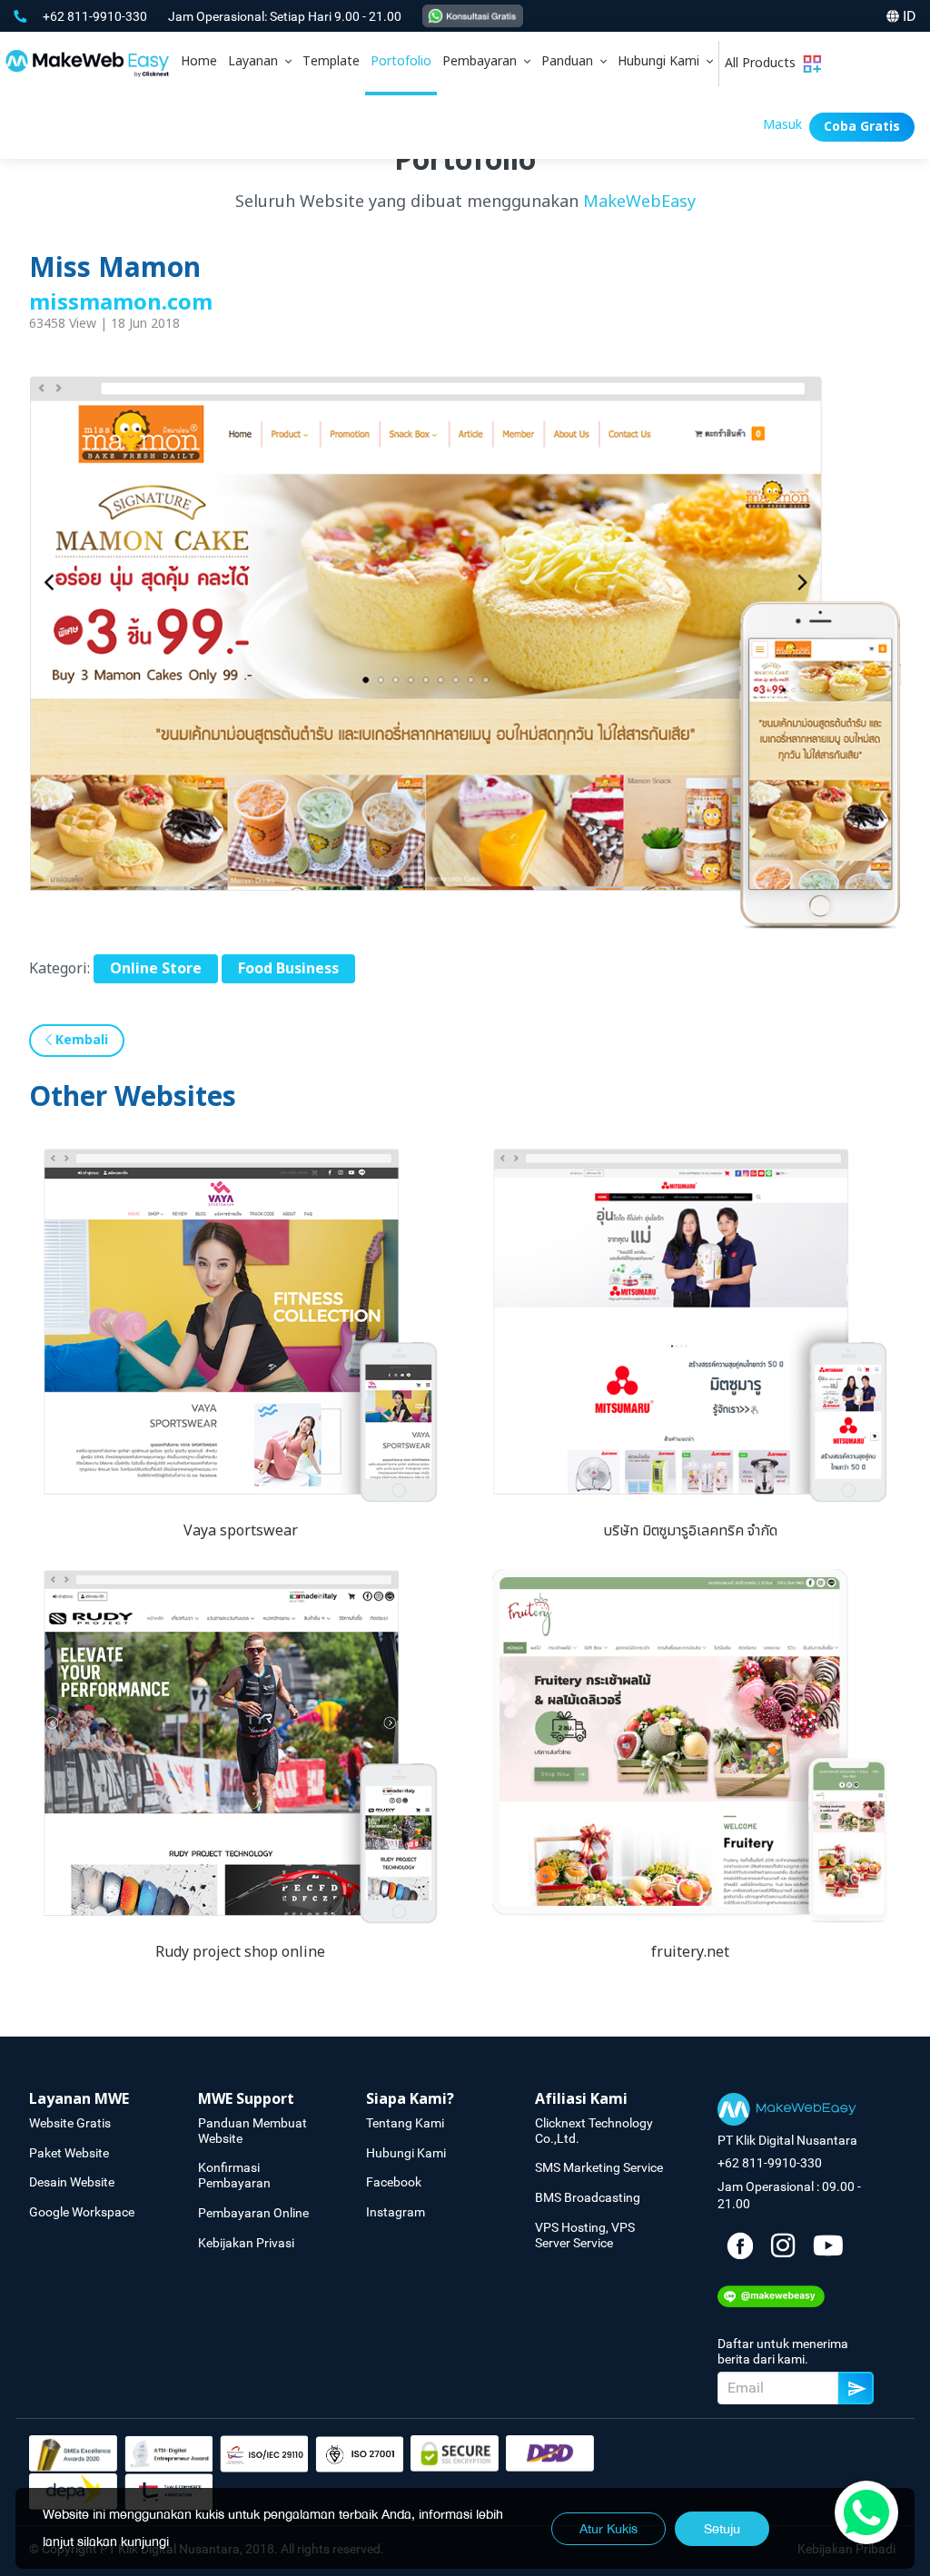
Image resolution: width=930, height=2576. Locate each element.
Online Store (156, 969)
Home (199, 61)
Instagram (396, 2212)
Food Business (288, 969)
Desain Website (72, 2182)
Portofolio (401, 61)
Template (331, 61)
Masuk (782, 125)
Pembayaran (483, 61)
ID (910, 16)
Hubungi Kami (662, 61)
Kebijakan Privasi (246, 2243)
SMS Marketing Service (599, 2167)
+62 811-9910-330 (96, 16)
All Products (764, 63)
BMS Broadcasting (588, 2197)
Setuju (722, 2529)
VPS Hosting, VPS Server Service (585, 2235)
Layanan (257, 61)
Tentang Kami (405, 2123)
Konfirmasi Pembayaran (234, 2175)
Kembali (80, 1040)
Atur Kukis (608, 2529)
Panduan (571, 61)
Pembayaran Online (253, 2213)
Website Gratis (70, 2123)
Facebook (394, 2182)
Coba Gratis (862, 127)
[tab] (260, 64)
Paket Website (69, 2153)
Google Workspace (82, 2212)
